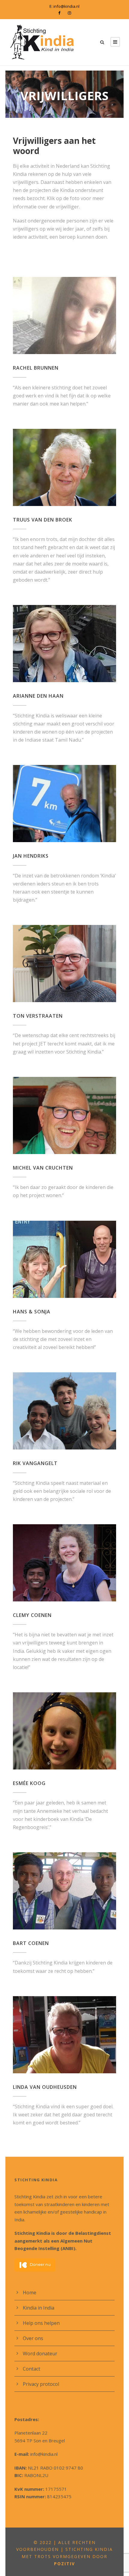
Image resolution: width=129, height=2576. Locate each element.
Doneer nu (40, 2265)
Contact (31, 2369)
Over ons (33, 2338)
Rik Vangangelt (35, 1463)
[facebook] (59, 13)
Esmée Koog (29, 1783)
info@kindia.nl (66, 6)
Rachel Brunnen (36, 368)
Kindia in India (39, 2308)
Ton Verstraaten (38, 1016)
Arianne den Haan (38, 696)
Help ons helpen (41, 2323)
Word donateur (40, 2354)
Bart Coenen (31, 1943)
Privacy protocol (41, 2384)
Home (30, 2293)
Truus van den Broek (43, 520)
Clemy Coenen (32, 1615)
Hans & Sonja (32, 1312)
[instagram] (69, 13)
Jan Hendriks (31, 856)
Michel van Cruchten (43, 1168)
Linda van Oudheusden (45, 2087)
